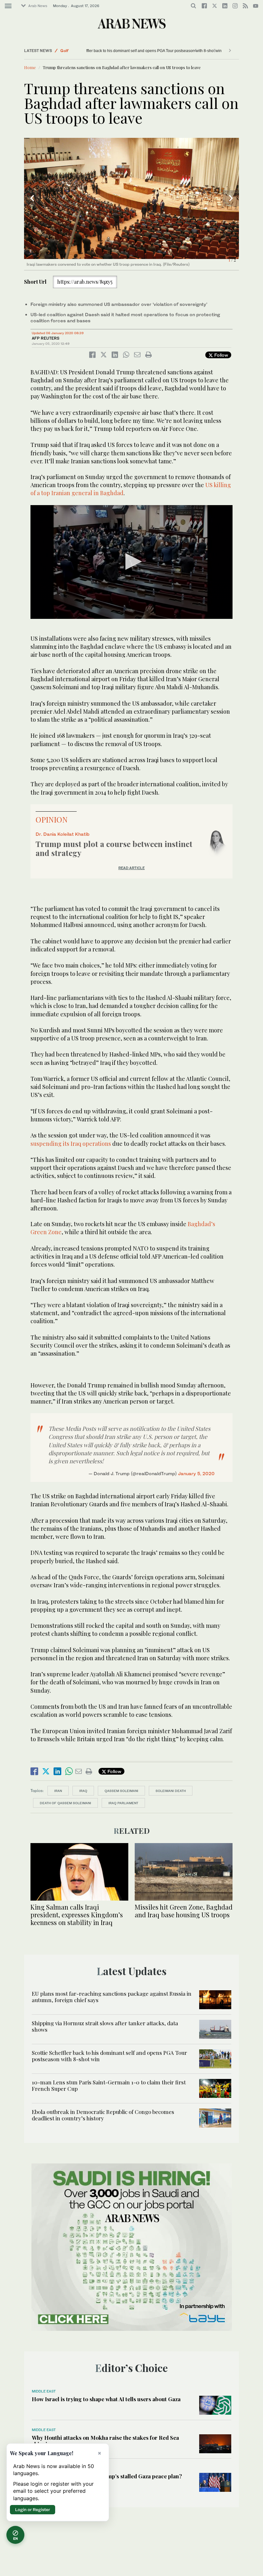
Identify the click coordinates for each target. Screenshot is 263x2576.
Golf (64, 51)
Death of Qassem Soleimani (65, 1803)
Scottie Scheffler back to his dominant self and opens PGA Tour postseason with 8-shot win (114, 51)
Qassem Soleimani (121, 1791)
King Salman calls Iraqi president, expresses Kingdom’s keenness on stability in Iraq (77, 1915)
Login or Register (33, 2509)
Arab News (38, 6)
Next (231, 198)
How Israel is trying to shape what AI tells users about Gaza (106, 2399)
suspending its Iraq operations (71, 1144)
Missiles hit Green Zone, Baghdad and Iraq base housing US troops (184, 1911)
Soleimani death (171, 1791)
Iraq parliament (123, 1803)
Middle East (44, 2391)
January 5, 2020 (196, 1473)
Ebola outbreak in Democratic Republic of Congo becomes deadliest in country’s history (103, 2115)
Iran (58, 1791)
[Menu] (8, 6)
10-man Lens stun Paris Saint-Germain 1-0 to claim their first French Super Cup (109, 2085)
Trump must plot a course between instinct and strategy (114, 848)
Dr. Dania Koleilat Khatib (63, 834)
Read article (131, 868)
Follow (221, 355)
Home (30, 67)
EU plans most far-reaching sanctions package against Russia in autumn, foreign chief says (112, 1997)
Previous (32, 198)
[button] (132, 562)
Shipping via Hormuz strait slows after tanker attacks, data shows (105, 2026)
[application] (131, 562)
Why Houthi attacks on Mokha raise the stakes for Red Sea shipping (105, 2441)
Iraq (83, 1791)
